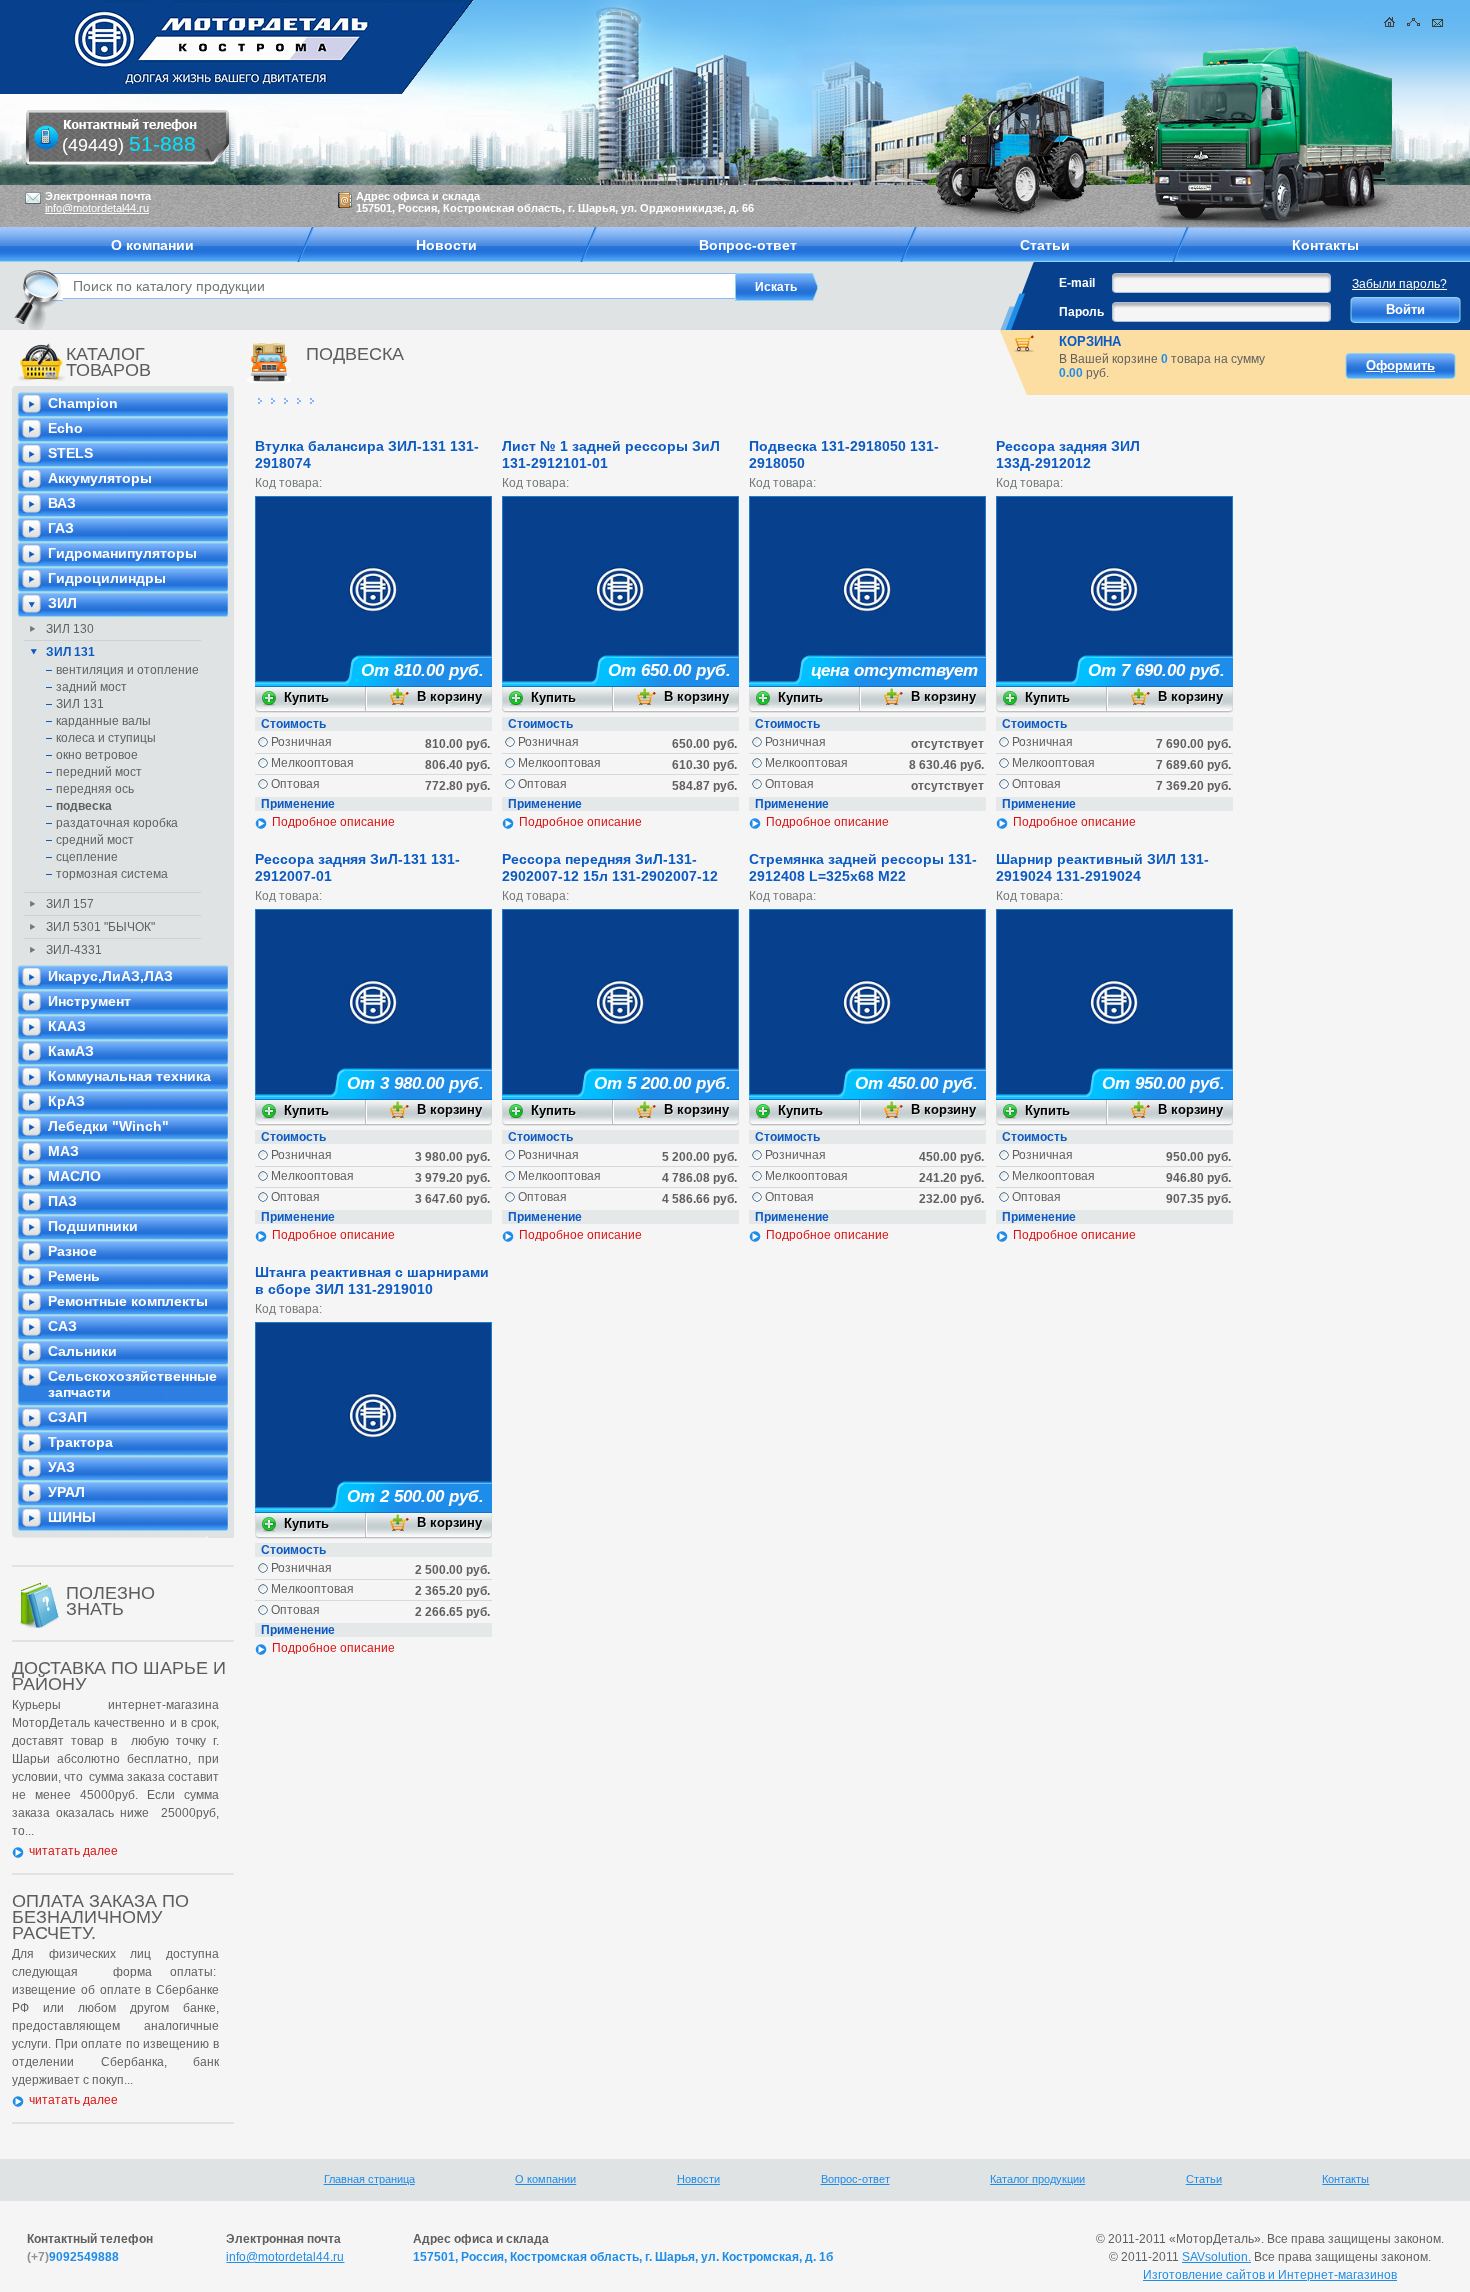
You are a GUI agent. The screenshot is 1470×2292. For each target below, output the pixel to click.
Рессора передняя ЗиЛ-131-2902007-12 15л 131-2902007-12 (610, 867)
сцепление (87, 857)
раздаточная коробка (117, 823)
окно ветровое (97, 755)
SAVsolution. (1216, 2257)
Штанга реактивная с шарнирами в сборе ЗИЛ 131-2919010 (372, 1280)
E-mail (1077, 283)
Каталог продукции (1037, 2179)
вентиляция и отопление (127, 670)
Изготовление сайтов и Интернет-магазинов (1270, 2275)
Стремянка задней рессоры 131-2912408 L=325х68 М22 (863, 867)
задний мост (91, 687)
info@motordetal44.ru (285, 2257)
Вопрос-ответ (855, 2179)
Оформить (1400, 365)
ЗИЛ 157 (70, 904)
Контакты (1345, 2179)
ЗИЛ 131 (70, 652)
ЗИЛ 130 (70, 629)
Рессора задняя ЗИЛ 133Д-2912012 (1068, 454)
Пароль (1081, 312)
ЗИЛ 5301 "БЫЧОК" (100, 927)
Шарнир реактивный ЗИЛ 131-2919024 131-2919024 (1102, 867)
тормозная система (112, 874)
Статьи (1204, 2179)
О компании (545, 2179)
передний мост (99, 772)
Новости (698, 2179)
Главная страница (369, 2179)
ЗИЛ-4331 (74, 950)
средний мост (95, 840)
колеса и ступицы (106, 738)
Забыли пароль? (1399, 284)
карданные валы (103, 721)
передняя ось (95, 789)
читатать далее (73, 1851)
